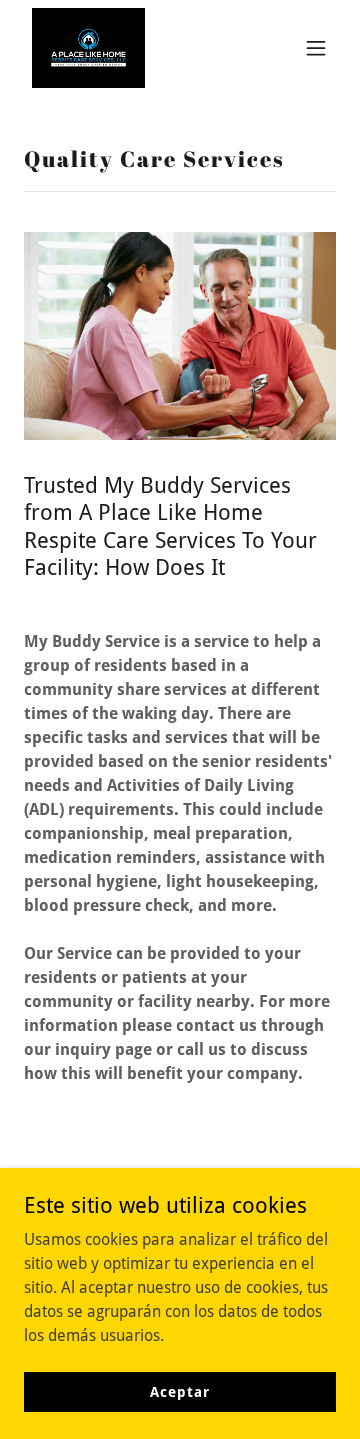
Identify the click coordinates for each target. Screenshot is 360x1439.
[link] (88, 48)
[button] (316, 48)
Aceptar (179, 1391)
